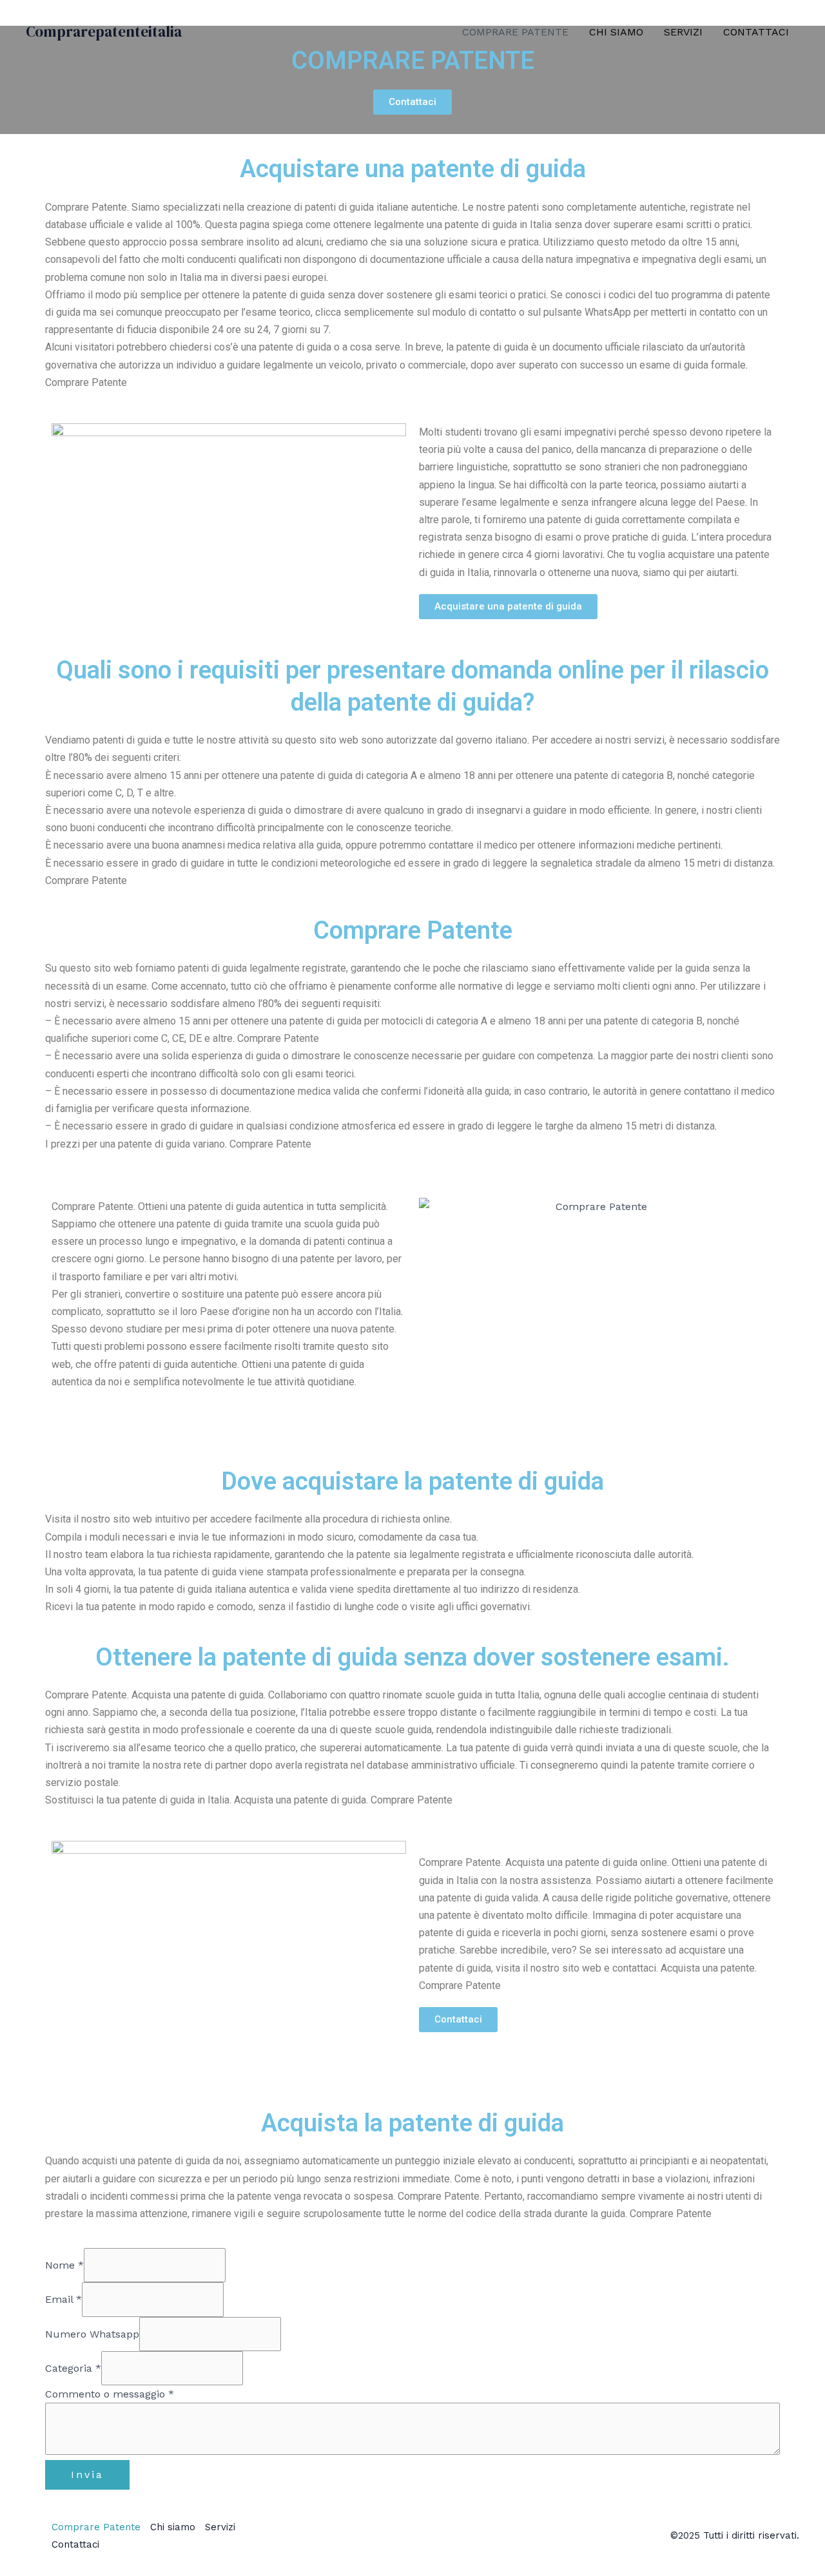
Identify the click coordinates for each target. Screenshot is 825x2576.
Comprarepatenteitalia (104, 32)
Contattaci (756, 32)
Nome (64, 2265)
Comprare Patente (515, 32)
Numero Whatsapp (92, 2334)
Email (63, 2299)
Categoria (73, 2368)
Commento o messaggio (110, 2394)
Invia (87, 2475)
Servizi (683, 32)
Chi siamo (616, 32)
